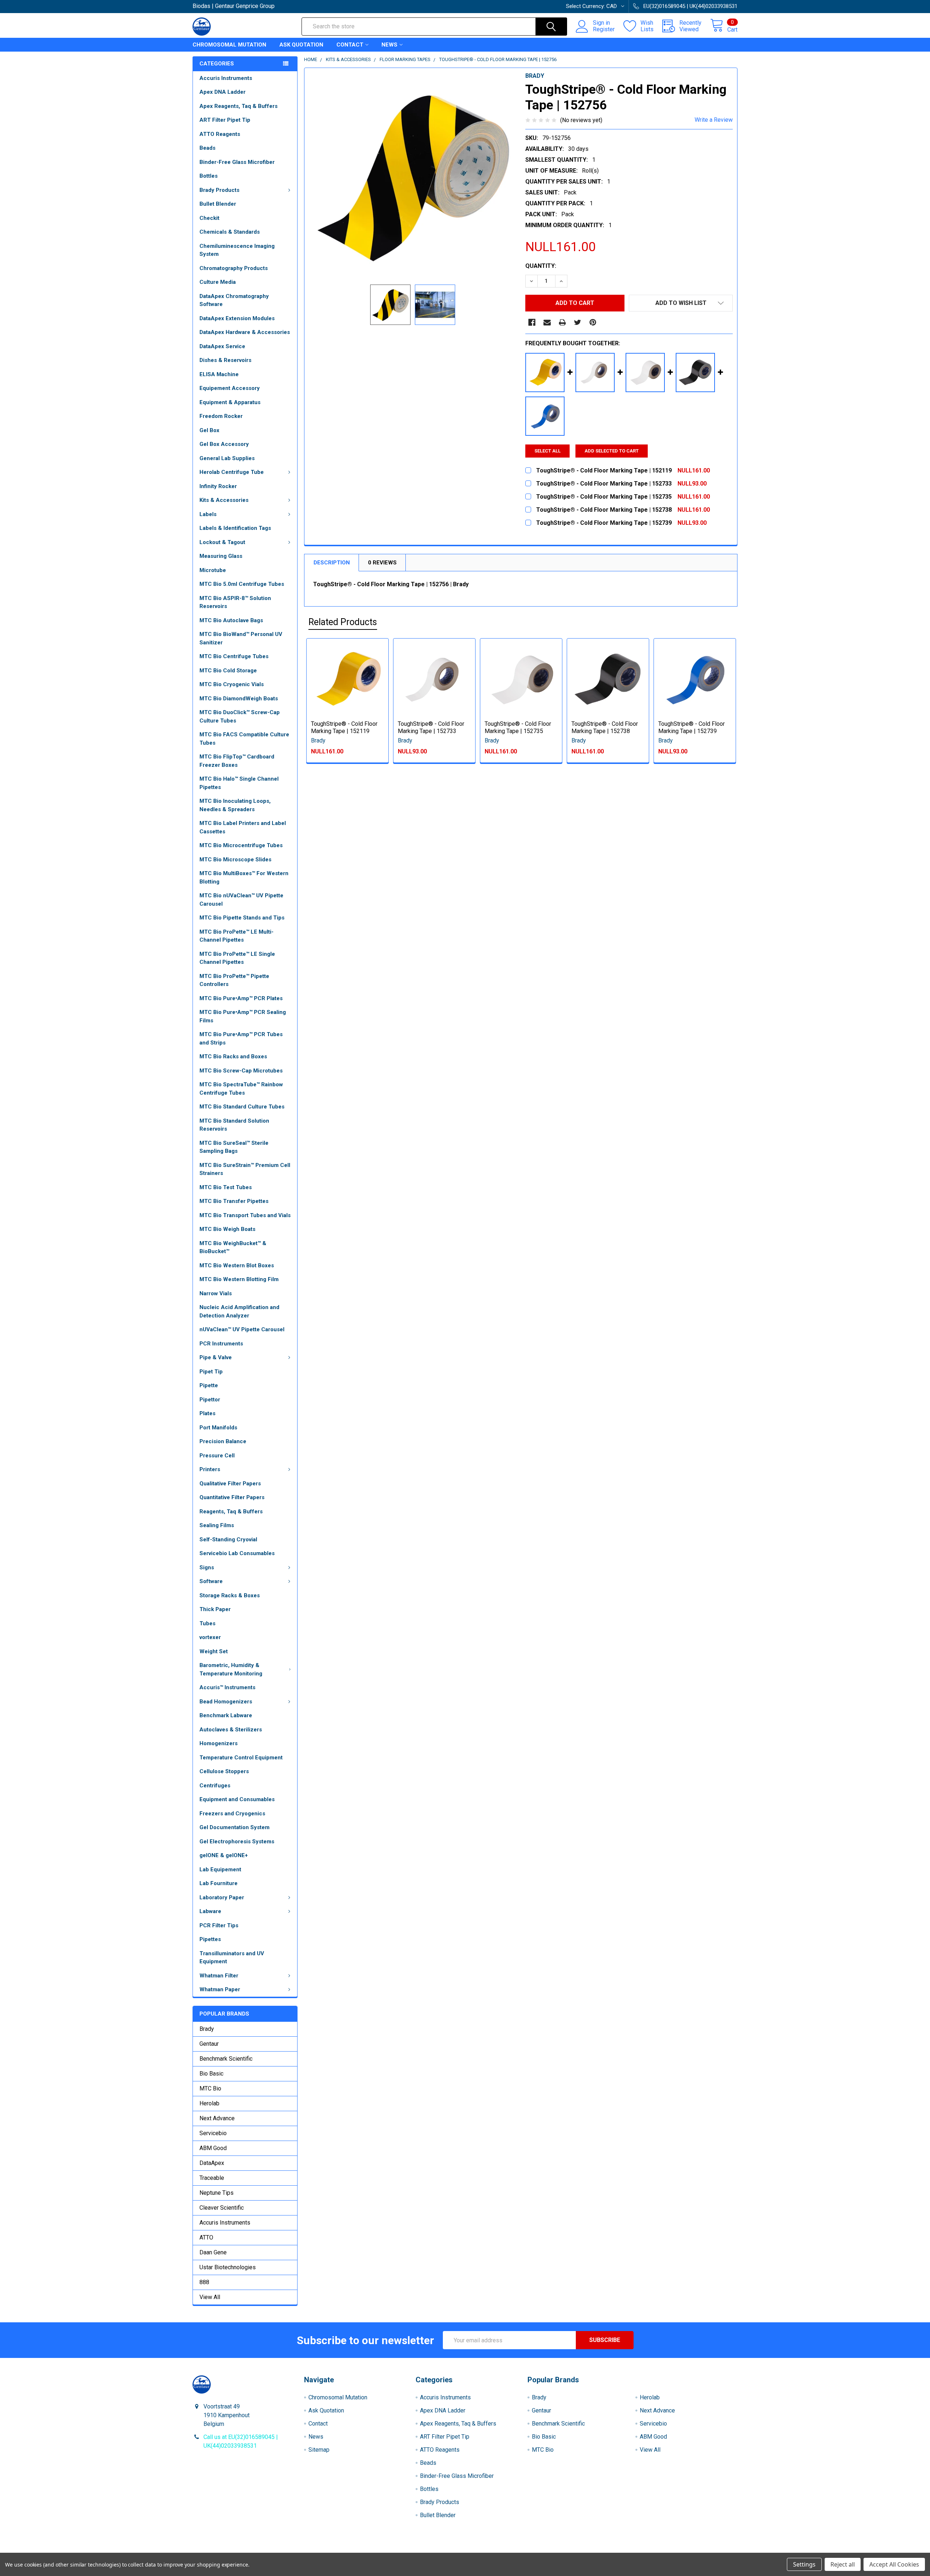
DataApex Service (222, 346)
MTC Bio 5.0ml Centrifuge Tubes (242, 584)
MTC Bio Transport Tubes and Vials (245, 1215)
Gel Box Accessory (224, 444)
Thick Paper (215, 1609)
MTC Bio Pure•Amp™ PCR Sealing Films (243, 1016)
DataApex (212, 2163)
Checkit (209, 218)
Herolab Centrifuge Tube (232, 472)
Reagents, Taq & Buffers (231, 1512)
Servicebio (213, 2133)
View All (210, 2297)
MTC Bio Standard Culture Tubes (242, 1107)
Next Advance (217, 2118)
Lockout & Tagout (222, 542)
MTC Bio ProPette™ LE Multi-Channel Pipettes (236, 936)
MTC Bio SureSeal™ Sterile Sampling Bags (234, 1147)
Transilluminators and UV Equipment (232, 1958)
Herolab (209, 2103)
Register (604, 29)
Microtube (213, 570)
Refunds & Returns (533, 2550)
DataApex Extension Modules (237, 318)
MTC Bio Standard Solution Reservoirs (234, 1125)
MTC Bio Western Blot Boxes (237, 1265)
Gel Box (209, 430)
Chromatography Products (234, 268)
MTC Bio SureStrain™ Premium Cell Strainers (245, 1169)
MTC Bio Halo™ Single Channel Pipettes (239, 783)
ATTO (206, 2237)
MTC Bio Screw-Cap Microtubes (241, 1071)
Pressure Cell (217, 1456)
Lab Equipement (220, 1869)
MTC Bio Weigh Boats (227, 1229)
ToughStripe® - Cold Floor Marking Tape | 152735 (518, 727)
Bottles (209, 176)
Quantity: (541, 266)
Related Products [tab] (343, 622)
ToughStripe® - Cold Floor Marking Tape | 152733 (431, 727)
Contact (350, 45)
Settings (804, 2564)
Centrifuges (215, 1786)
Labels (208, 514)
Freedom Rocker (221, 416)
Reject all (843, 2564)
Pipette (209, 1385)
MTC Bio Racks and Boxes (233, 1056)
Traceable (212, 2178)
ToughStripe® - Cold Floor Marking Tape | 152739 (692, 727)
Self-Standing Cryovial (228, 1539)
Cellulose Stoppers (224, 1771)
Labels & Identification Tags (235, 528)
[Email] (547, 322)
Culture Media (218, 282)
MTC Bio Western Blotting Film (239, 1279)
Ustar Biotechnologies (228, 2267)
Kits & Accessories (224, 500)
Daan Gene (213, 2252)
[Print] (562, 322)
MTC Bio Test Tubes (226, 1187)
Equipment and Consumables (237, 1799)
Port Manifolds (218, 1428)
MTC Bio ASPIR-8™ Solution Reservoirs (235, 602)
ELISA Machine (219, 374)
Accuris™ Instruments (227, 1687)
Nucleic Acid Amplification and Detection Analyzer (239, 1311)
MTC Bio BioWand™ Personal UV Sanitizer (241, 638)
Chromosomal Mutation (229, 45)
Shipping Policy (397, 2550)
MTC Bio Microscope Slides (235, 860)
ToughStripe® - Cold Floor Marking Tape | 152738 (605, 727)
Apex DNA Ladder (223, 92)
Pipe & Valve (216, 1357)
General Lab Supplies (227, 458)
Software (211, 1581)
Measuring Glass (221, 556)
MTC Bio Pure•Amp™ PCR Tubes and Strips (241, 1039)
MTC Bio (210, 2088)
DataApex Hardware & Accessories (245, 332)
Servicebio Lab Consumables (237, 1553)
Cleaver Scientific (222, 2208)
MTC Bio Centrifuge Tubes (234, 656)
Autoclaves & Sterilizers (231, 1730)
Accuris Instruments (226, 78)
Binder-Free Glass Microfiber (237, 162)
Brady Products (219, 190)
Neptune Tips (217, 2193)
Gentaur (209, 2044)
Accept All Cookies (894, 2564)
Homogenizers (219, 1743)
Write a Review (714, 120)
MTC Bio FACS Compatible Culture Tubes (244, 739)
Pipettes (210, 1939)
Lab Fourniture (219, 1883)
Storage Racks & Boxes (230, 1595)
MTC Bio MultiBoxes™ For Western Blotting (244, 878)
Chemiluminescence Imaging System (237, 250)
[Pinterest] (593, 322)
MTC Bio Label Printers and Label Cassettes (243, 827)
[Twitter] (578, 322)
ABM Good (213, 2148)
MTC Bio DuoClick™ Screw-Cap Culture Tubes (240, 717)
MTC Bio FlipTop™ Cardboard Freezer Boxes (237, 761)
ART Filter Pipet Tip (225, 120)
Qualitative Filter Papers (230, 1484)
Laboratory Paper (222, 1897)
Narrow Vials (216, 1293)
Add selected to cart (612, 451)
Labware (210, 1911)
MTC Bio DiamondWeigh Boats (239, 699)
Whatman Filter (219, 1976)
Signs (207, 1567)
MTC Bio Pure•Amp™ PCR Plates (241, 998)
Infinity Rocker (218, 486)
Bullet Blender (218, 204)
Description (332, 563)
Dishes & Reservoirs (225, 360)
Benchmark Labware (226, 1715)
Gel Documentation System (234, 1827)
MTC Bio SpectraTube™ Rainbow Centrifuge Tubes (241, 1089)
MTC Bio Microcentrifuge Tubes (241, 845)
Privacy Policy (670, 2550)
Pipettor (210, 1400)
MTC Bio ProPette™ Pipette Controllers (234, 980)
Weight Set (214, 1651)
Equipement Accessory (230, 388)
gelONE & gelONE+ (224, 1855)
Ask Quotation (301, 45)
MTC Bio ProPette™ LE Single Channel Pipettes (237, 958)
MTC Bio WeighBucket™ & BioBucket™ (233, 1247)
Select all (547, 451)
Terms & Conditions (261, 2550)
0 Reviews (382, 563)
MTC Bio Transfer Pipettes (234, 1201)
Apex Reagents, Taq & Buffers (238, 106)
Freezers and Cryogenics (232, 1814)
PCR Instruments (221, 1344)
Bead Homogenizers (226, 1702)
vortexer (210, 1637)
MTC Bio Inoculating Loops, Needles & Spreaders (235, 805)
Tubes (207, 1623)
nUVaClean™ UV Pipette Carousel (242, 1329)
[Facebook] (532, 322)
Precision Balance (223, 1441)
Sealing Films (217, 1525)
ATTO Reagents (220, 134)
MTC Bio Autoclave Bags (231, 620)
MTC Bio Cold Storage (228, 671)
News (389, 45)
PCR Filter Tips (219, 1925)
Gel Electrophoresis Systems (237, 1842)
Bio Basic (211, 2074)
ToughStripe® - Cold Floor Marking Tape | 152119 (344, 727)
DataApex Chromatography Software (234, 300)
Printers (210, 1469)
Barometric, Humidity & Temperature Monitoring (231, 1669)
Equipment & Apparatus (230, 402)
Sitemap (319, 2450)
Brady (207, 2029)
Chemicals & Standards (230, 232)
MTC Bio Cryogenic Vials (232, 684)
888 (204, 2282)
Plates (207, 1413)
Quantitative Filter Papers (232, 1497)
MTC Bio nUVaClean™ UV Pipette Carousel (241, 900)
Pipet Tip (211, 1372)
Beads (207, 148)
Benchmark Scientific (226, 2059)
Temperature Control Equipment (241, 1758)
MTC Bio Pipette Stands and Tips (242, 918)
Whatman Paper (220, 1989)
